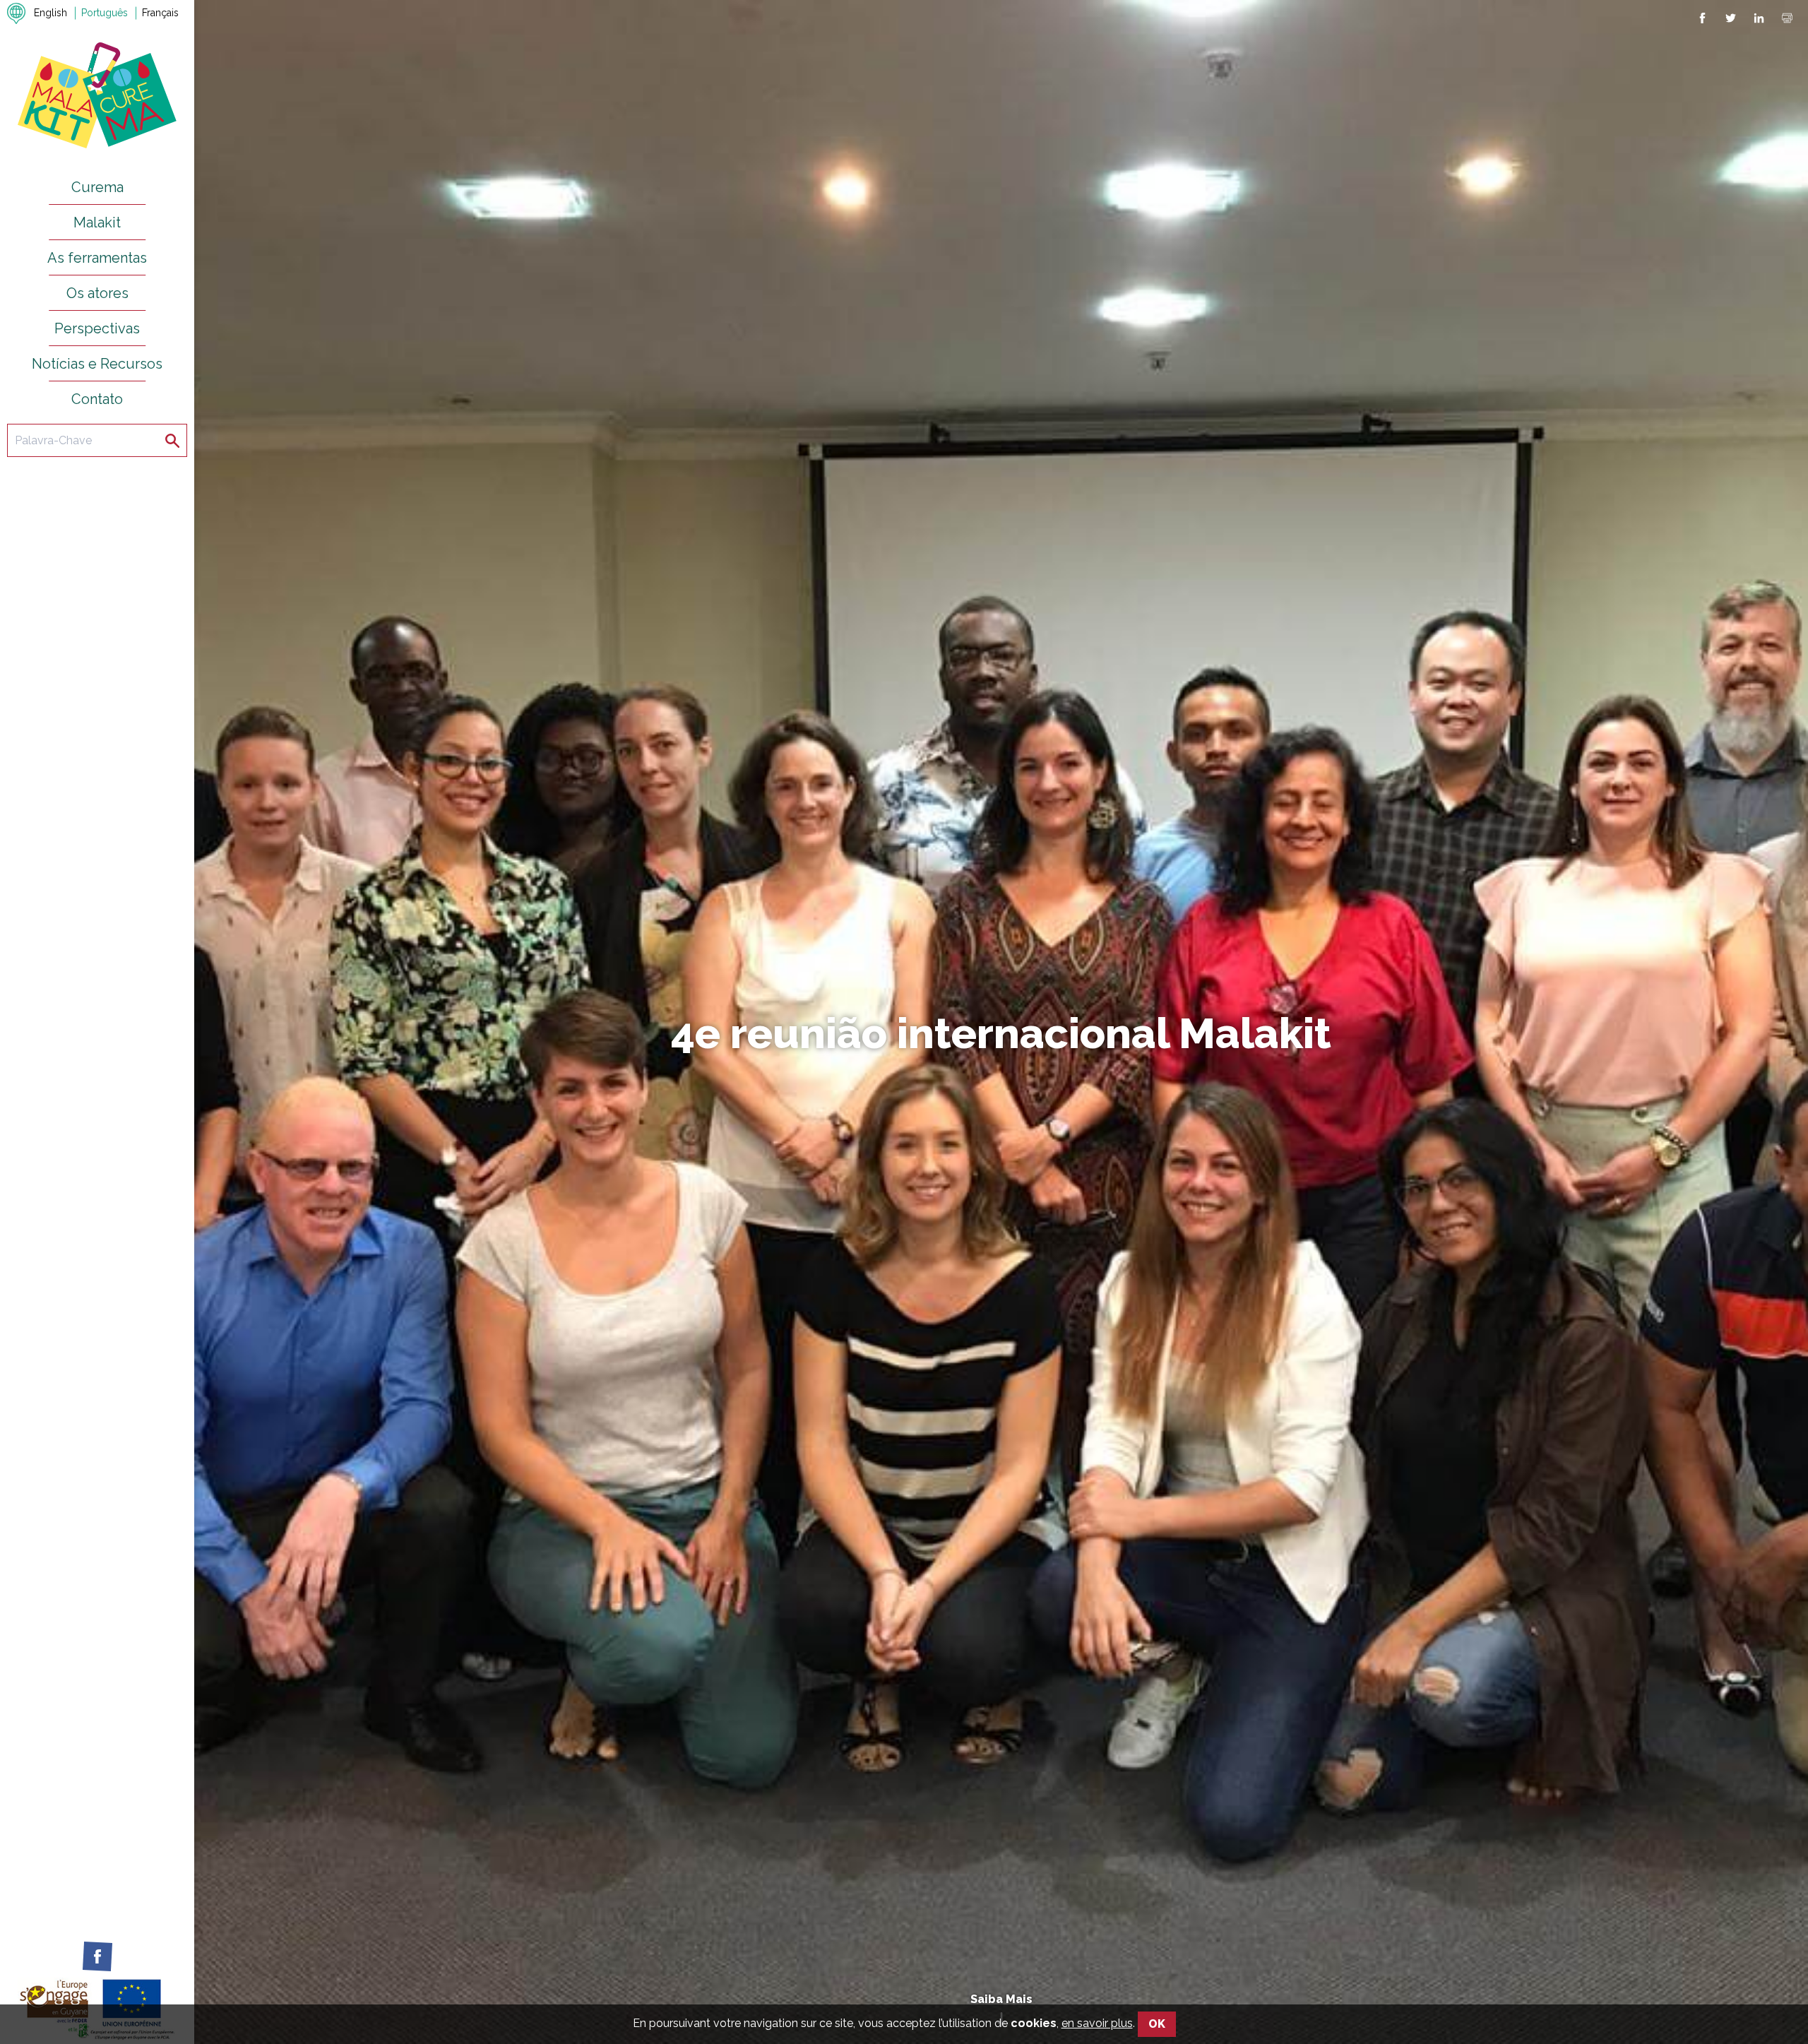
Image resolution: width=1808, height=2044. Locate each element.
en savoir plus (1097, 2023)
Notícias (1147, 1145)
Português (105, 13)
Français (160, 13)
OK (1157, 2024)
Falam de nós (1059, 1145)
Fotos (976, 1145)
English (50, 13)
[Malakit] (97, 94)
